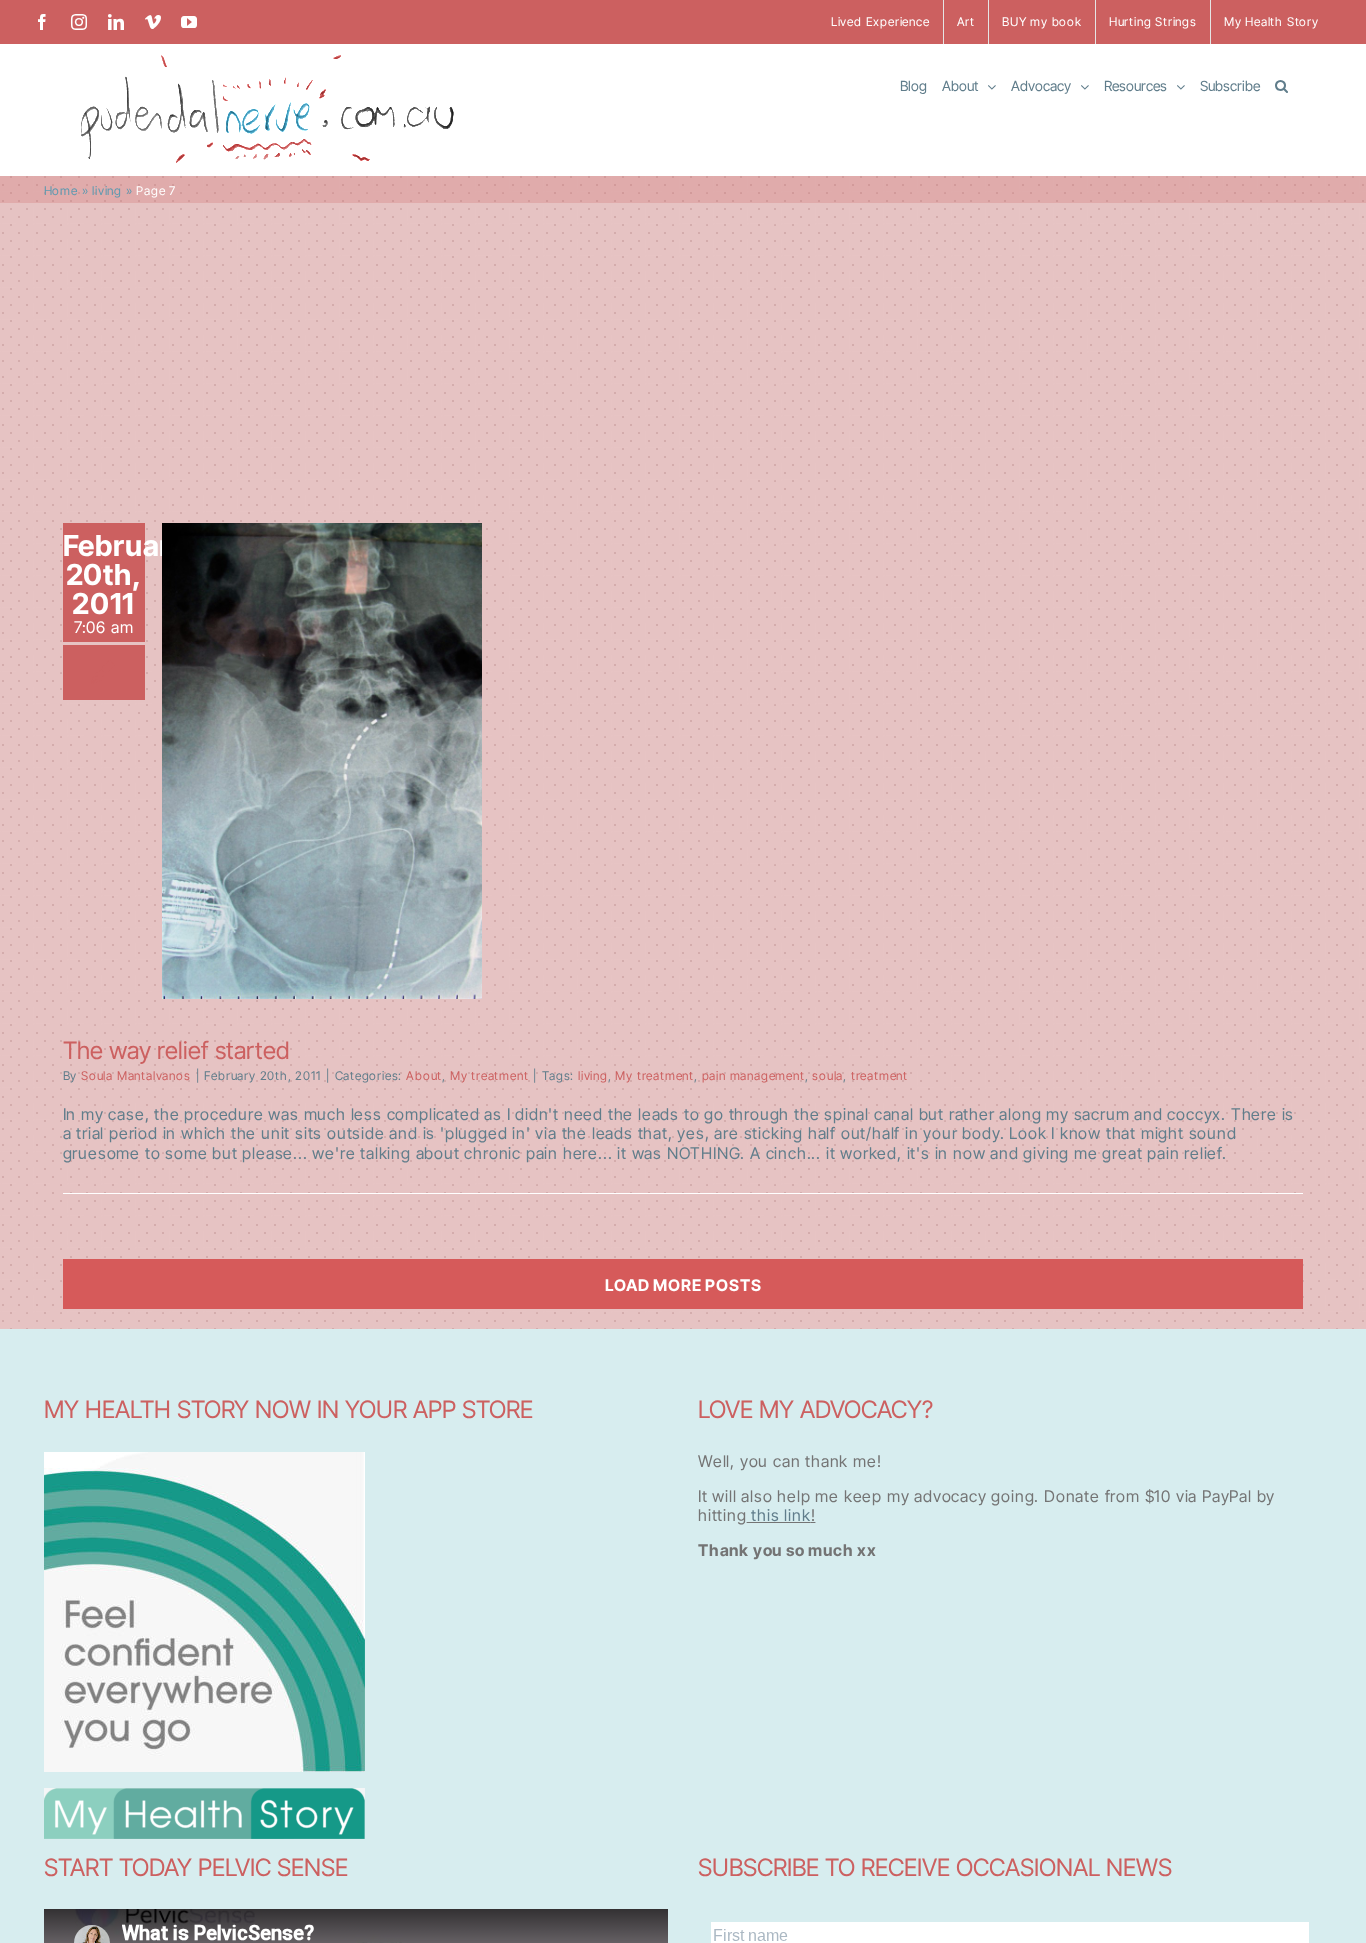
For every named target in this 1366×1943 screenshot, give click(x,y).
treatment (879, 1075)
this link (779, 1515)
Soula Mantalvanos (136, 1075)
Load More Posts (683, 1285)
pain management (753, 1075)
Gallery (322, 743)
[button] (1281, 84)
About (424, 1075)
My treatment (489, 1075)
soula (827, 1075)
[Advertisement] (683, 353)
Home (61, 190)
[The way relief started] (322, 761)
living (107, 190)
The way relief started (176, 1050)
